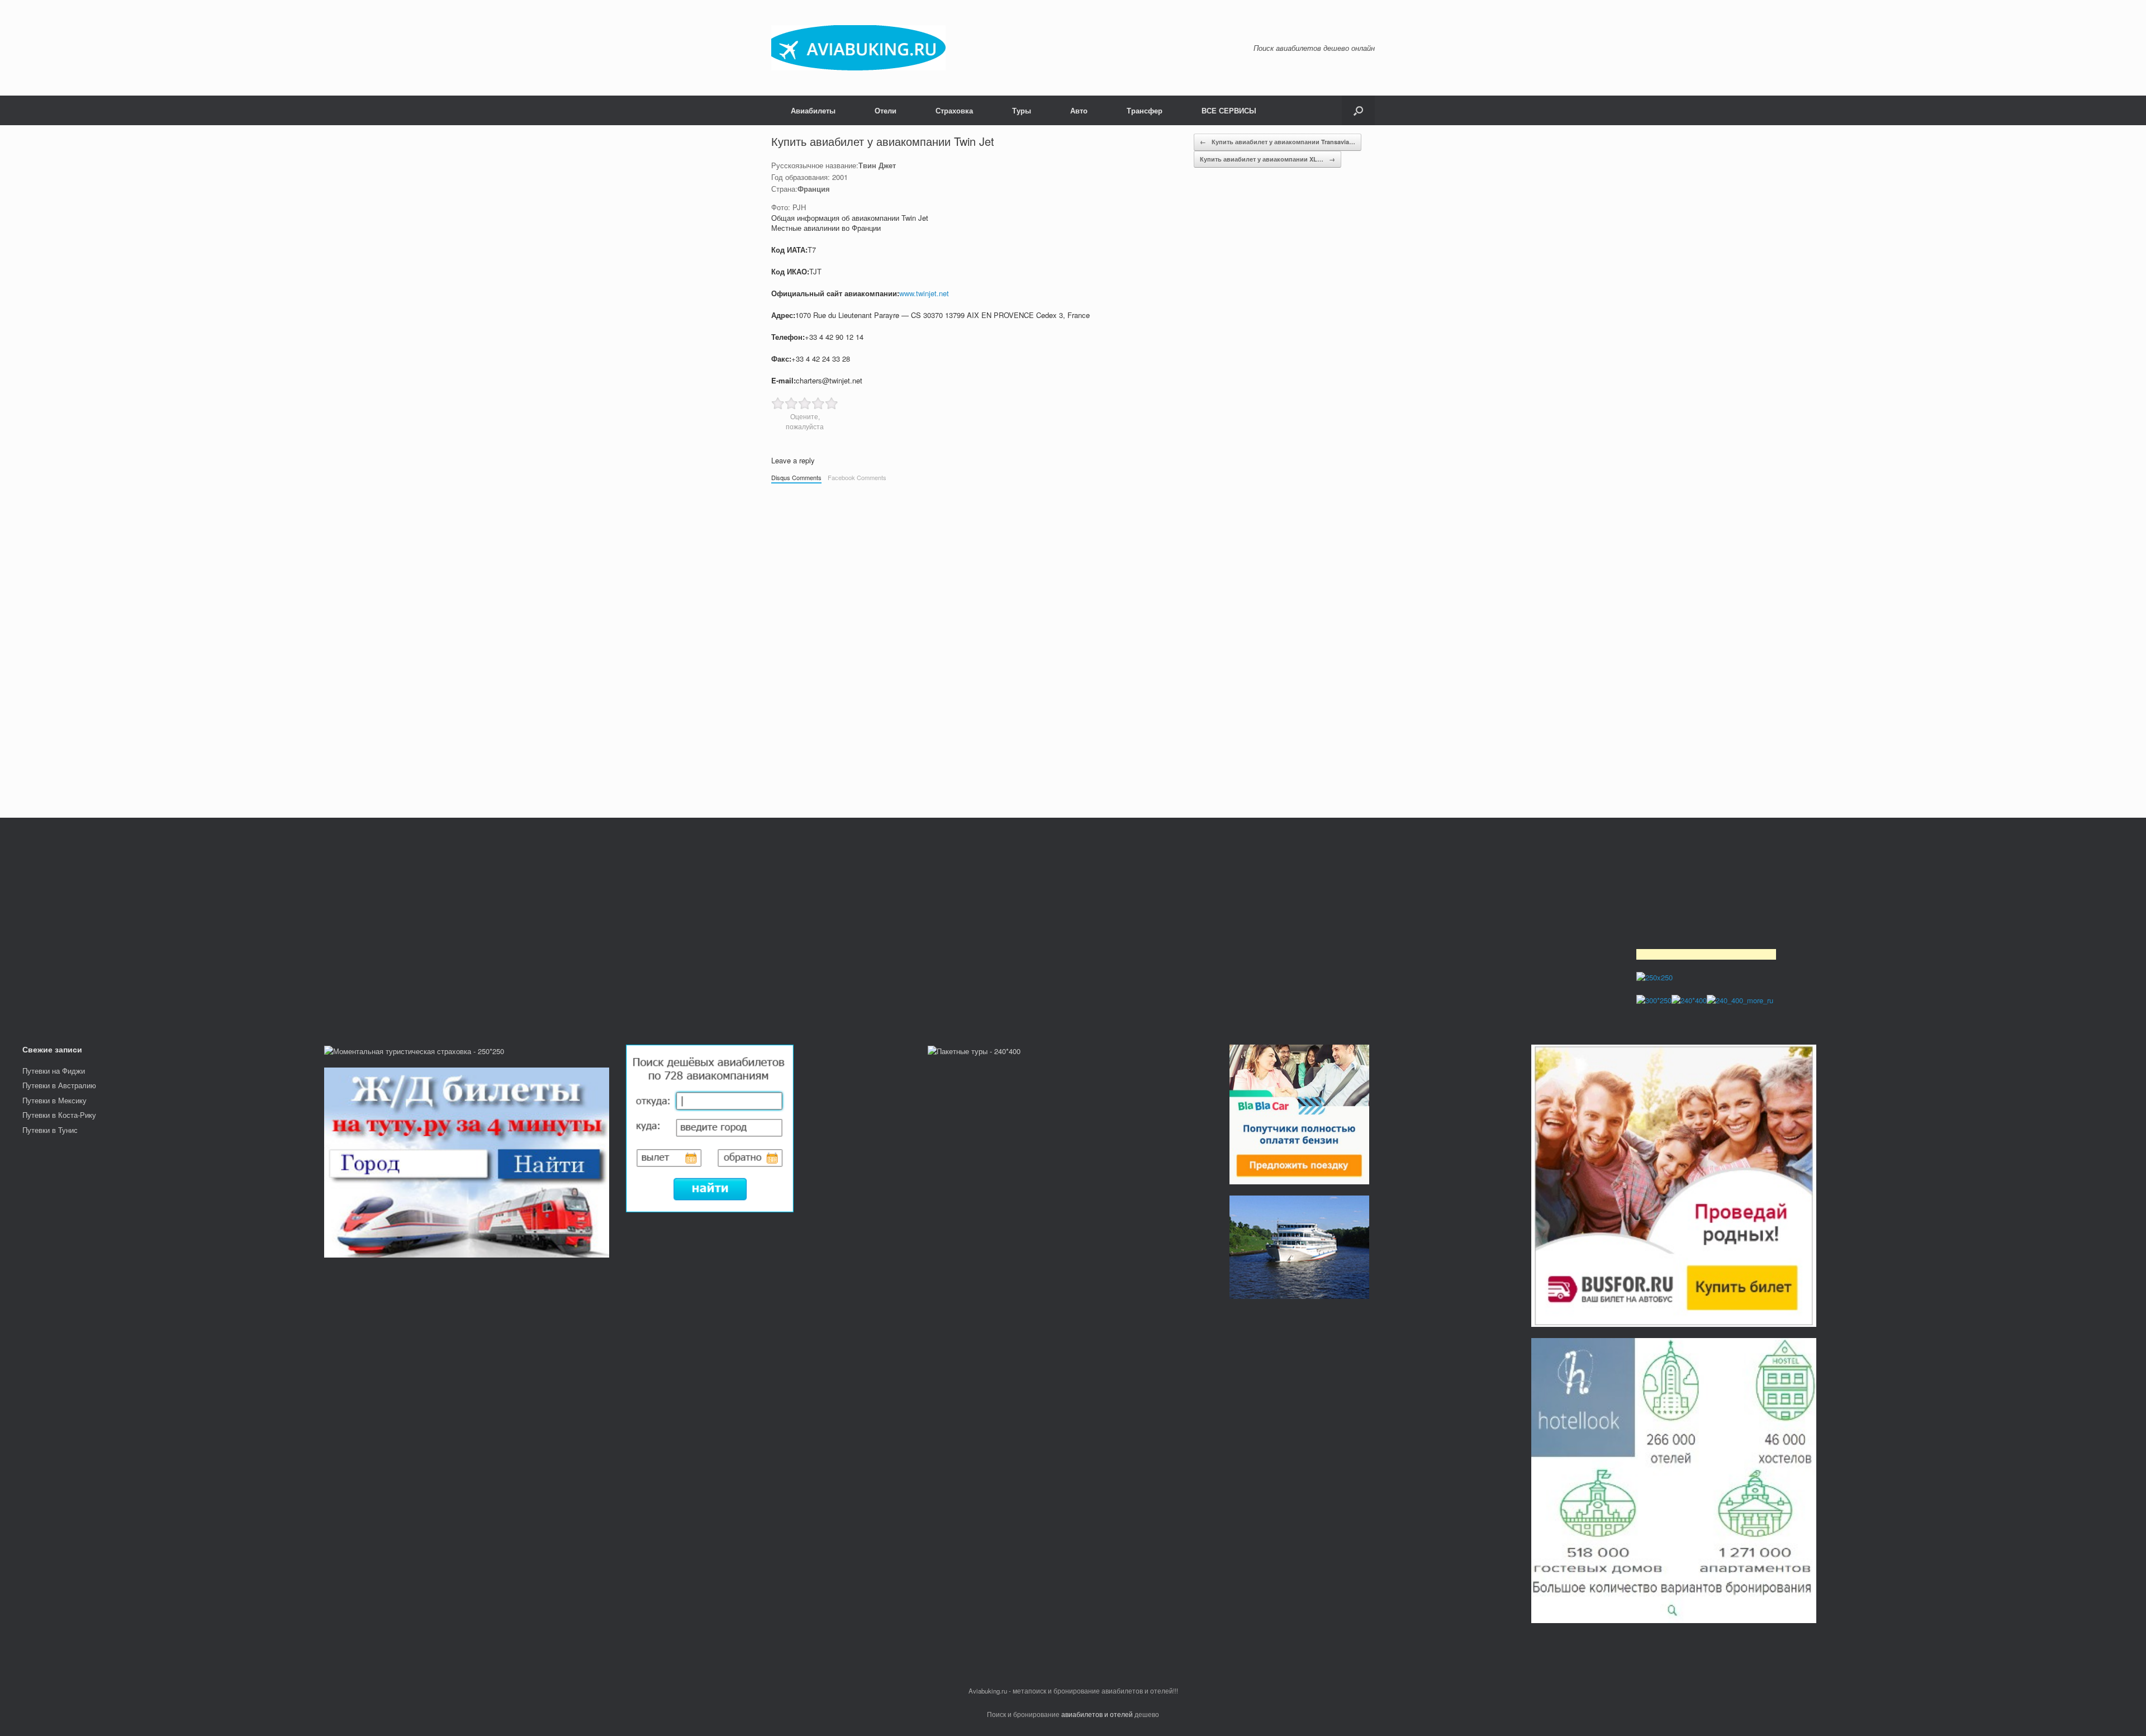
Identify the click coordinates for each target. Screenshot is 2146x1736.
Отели (886, 110)
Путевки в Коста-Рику (59, 1115)
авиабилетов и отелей (1097, 1714)
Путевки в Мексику (54, 1100)
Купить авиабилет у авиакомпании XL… (1267, 159)
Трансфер (1145, 110)
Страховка (954, 110)
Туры (1022, 110)
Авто (1079, 110)
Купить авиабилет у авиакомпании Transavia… (1278, 142)
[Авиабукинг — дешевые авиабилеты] (858, 48)
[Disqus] (1073, 645)
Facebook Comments (857, 477)
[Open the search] (1358, 110)
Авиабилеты (813, 110)
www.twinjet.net (924, 293)
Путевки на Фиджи (54, 1071)
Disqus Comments (796, 477)
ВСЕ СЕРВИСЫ (1229, 110)
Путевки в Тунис (50, 1130)
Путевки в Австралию (59, 1085)
